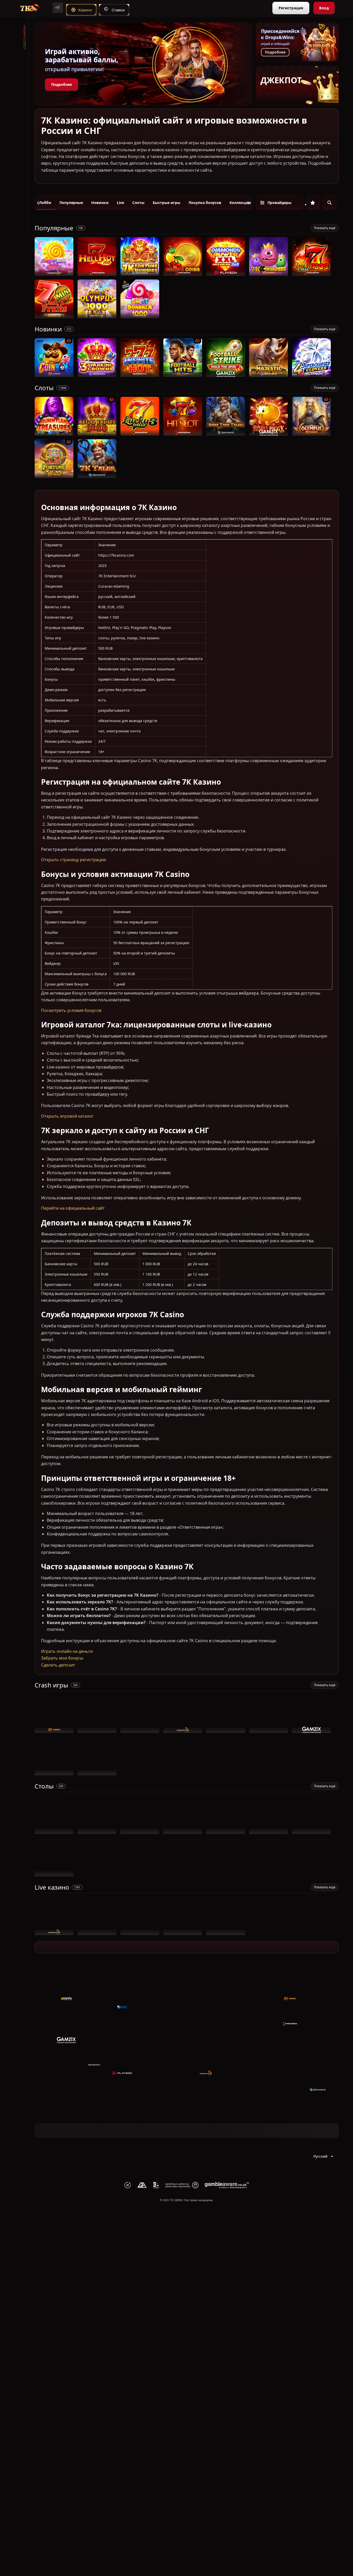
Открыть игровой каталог (67, 1116)
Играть (54, 273)
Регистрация (291, 8)
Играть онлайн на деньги (67, 1651)
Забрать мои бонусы (62, 1658)
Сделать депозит (58, 1665)
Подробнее (62, 84)
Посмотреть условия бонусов (71, 1010)
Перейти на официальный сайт (73, 1208)
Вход (324, 8)
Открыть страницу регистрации (74, 860)
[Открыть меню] (58, 8)
